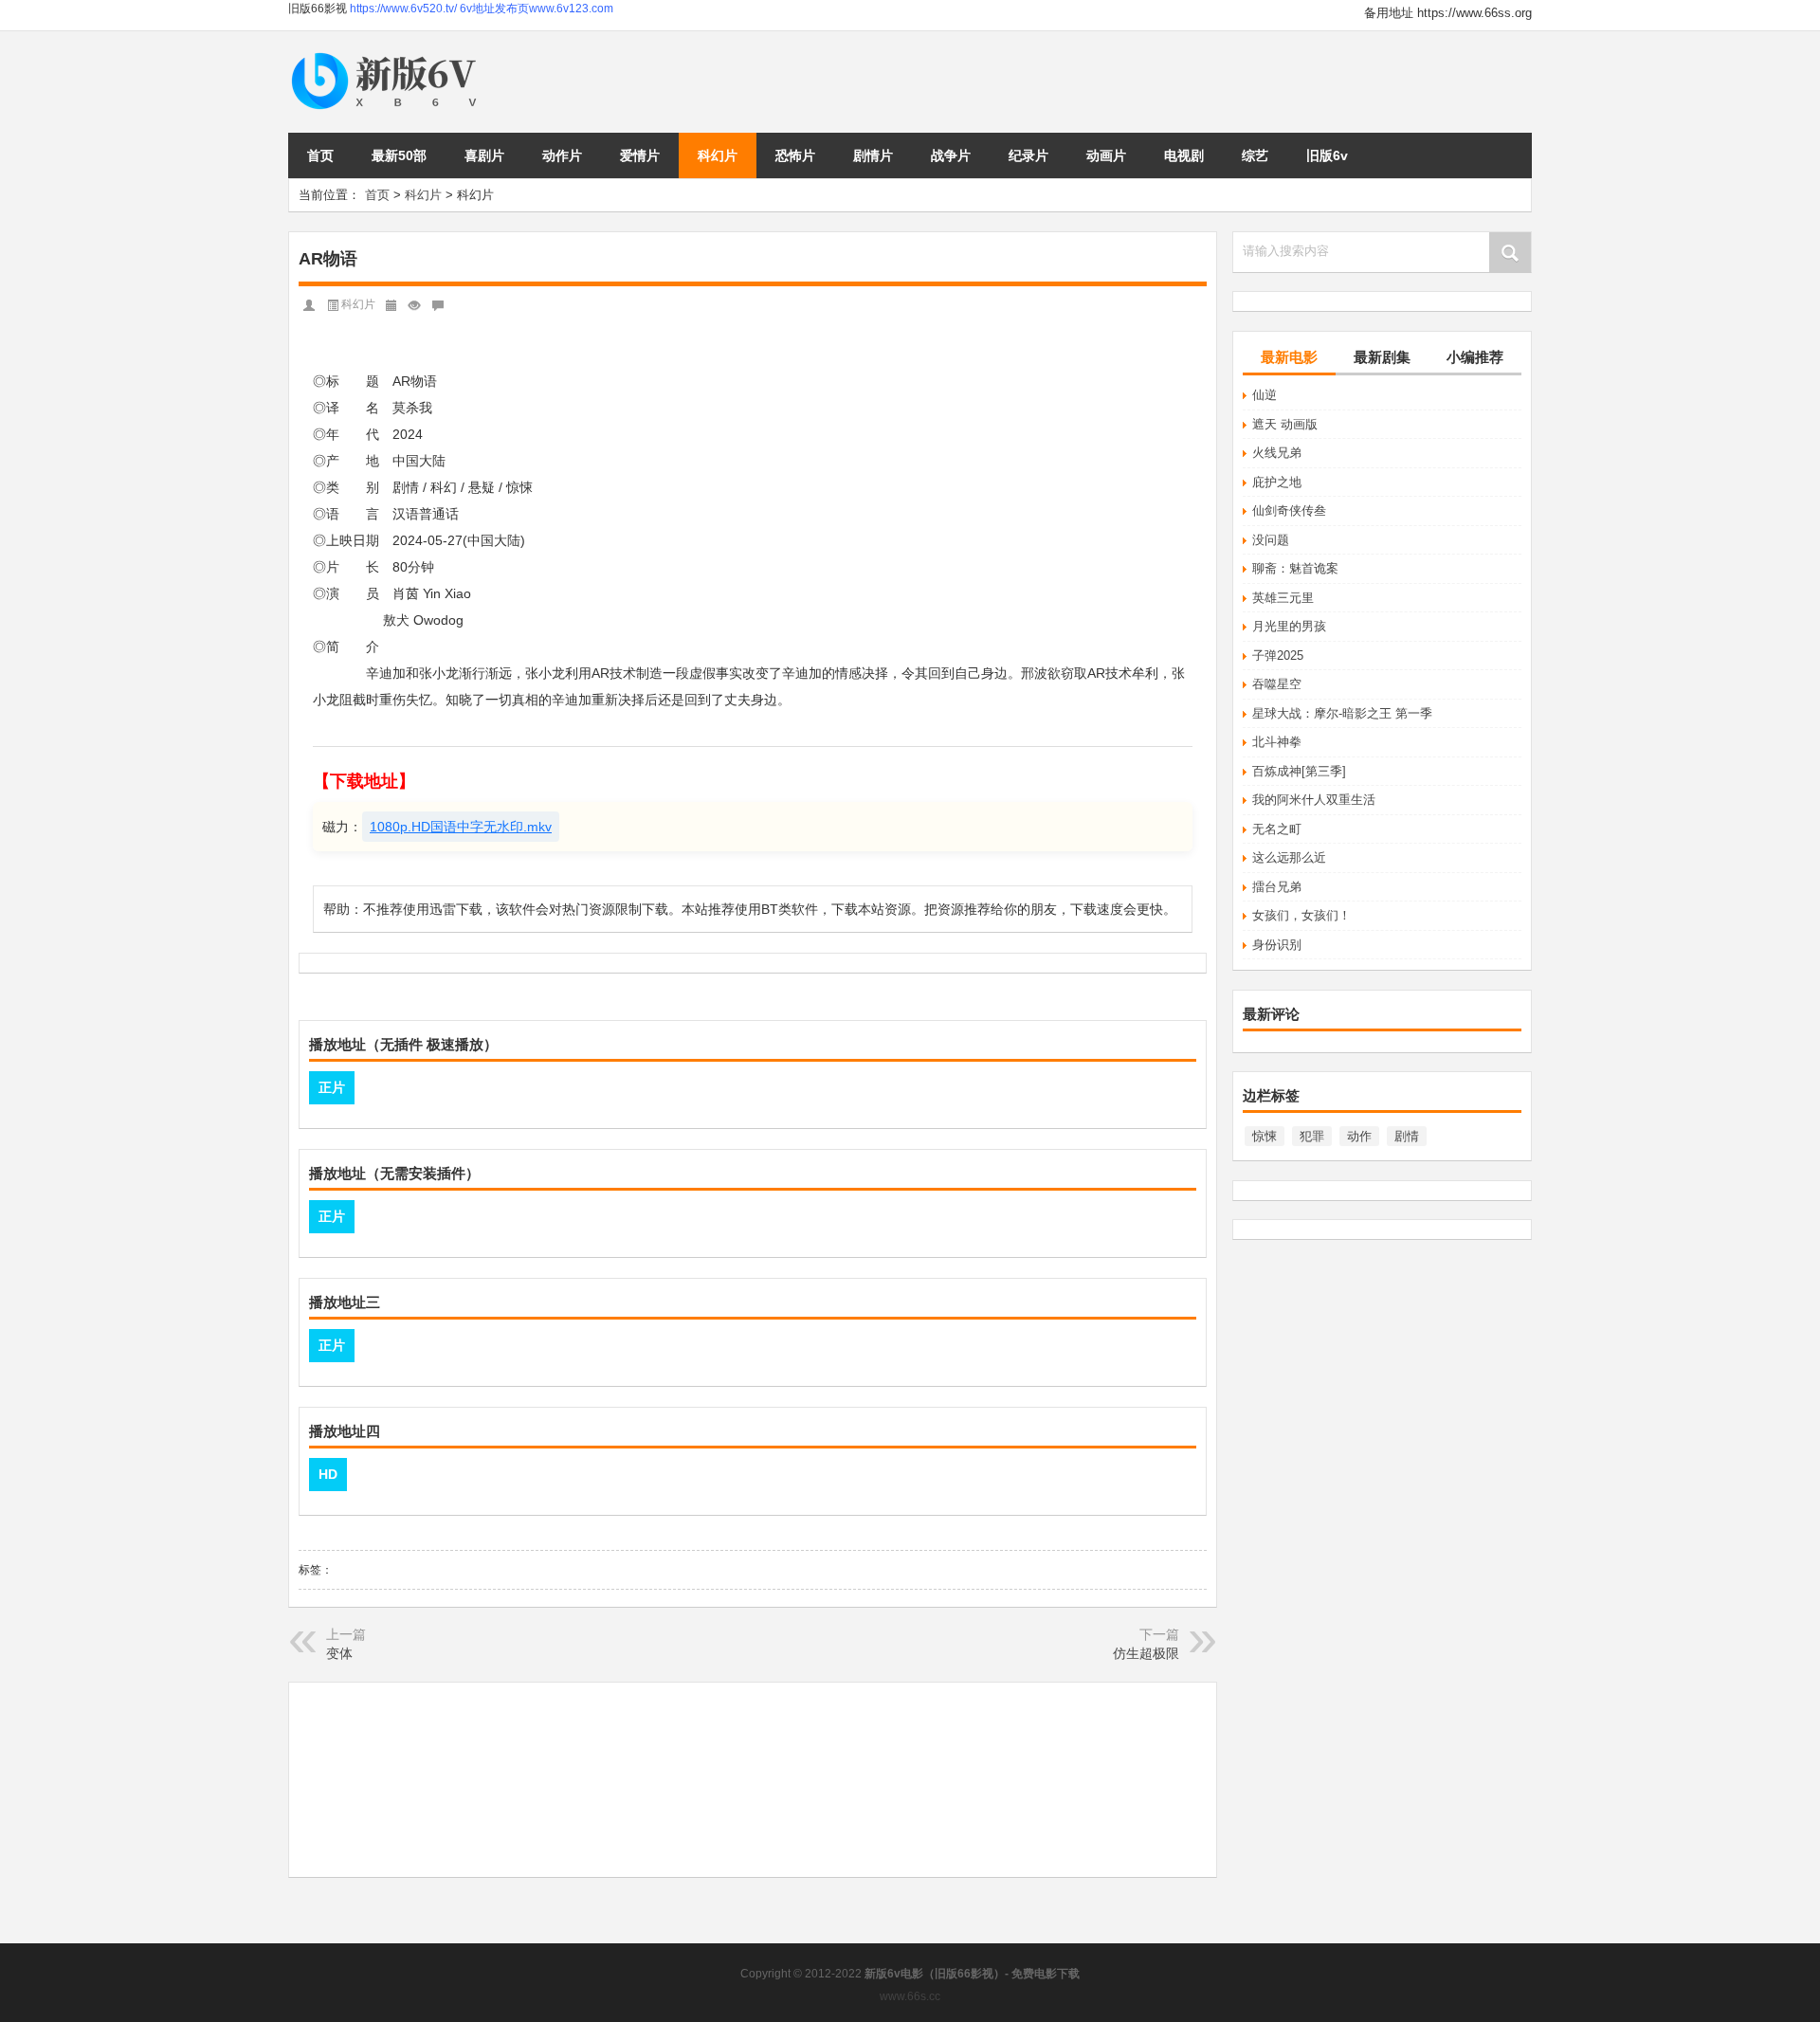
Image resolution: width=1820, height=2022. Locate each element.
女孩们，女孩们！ (1301, 915)
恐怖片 (795, 155)
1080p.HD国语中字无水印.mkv (461, 827)
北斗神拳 (1277, 742)
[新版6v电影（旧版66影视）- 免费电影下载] (388, 54)
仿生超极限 (1146, 1653)
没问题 (1271, 540)
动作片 (562, 155)
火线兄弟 (1277, 453)
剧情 (1407, 1136)
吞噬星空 (1277, 684)
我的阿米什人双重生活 (1314, 800)
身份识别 (1277, 945)
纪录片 (1028, 155)
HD (328, 1474)
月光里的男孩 (1289, 626)
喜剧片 (484, 155)
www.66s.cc (910, 1996)
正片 (332, 1087)
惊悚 (1265, 1136)
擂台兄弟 (1277, 887)
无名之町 (1277, 829)
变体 (339, 1653)
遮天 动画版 (1285, 424)
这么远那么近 (1289, 857)
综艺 (1255, 155)
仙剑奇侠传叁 (1289, 510)
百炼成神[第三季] (1299, 771)
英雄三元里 (1283, 598)
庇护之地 (1277, 482)
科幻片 (718, 155)
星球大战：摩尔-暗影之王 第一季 (1342, 713)
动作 (1359, 1136)
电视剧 (1184, 155)
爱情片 (640, 155)
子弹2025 (1278, 656)
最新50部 (399, 155)
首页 (320, 155)
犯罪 (1312, 1136)
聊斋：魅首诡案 (1295, 568)
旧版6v (1327, 155)
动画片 (1106, 155)
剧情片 (873, 155)
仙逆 (1265, 395)
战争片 (951, 155)
